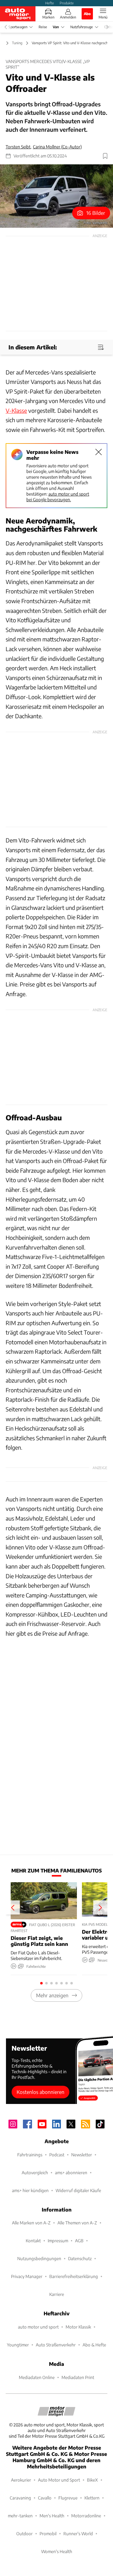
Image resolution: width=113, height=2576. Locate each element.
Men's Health (52, 2516)
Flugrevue (68, 2498)
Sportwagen (18, 27)
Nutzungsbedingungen (39, 2258)
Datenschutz (80, 2258)
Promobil (48, 2534)
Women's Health (57, 2551)
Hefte (50, 3)
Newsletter (82, 2155)
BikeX (92, 2480)
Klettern (92, 2498)
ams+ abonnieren (71, 2172)
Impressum (58, 2241)
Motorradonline (86, 2516)
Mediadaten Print (78, 2377)
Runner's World (78, 2534)
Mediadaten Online (37, 2377)
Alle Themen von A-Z (77, 2223)
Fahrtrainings (30, 2155)
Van (56, 27)
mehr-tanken (20, 2516)
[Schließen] (99, 452)
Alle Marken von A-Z (31, 2223)
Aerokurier (21, 2480)
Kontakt (33, 2241)
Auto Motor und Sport (59, 2480)
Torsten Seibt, (19, 147)
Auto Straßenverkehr (56, 2345)
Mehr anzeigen (52, 1995)
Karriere (57, 2294)
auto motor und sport (38, 2327)
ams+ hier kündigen (30, 2190)
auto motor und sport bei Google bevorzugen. (58, 497)
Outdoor (24, 2534)
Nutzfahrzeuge (82, 27)
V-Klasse (16, 410)
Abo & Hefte (94, 2345)
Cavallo (45, 2498)
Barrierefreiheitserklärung (74, 2276)
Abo (87, 13)
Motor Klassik (78, 2327)
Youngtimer (18, 2345)
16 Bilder (96, 213)
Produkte (67, 3)
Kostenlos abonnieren (40, 2092)
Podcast (57, 2155)
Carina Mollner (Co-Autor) (57, 147)
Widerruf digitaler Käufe (78, 2190)
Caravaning (20, 2498)
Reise (43, 27)
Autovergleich (35, 2172)
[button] (56, 196)
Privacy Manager (27, 2276)
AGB (79, 2241)
